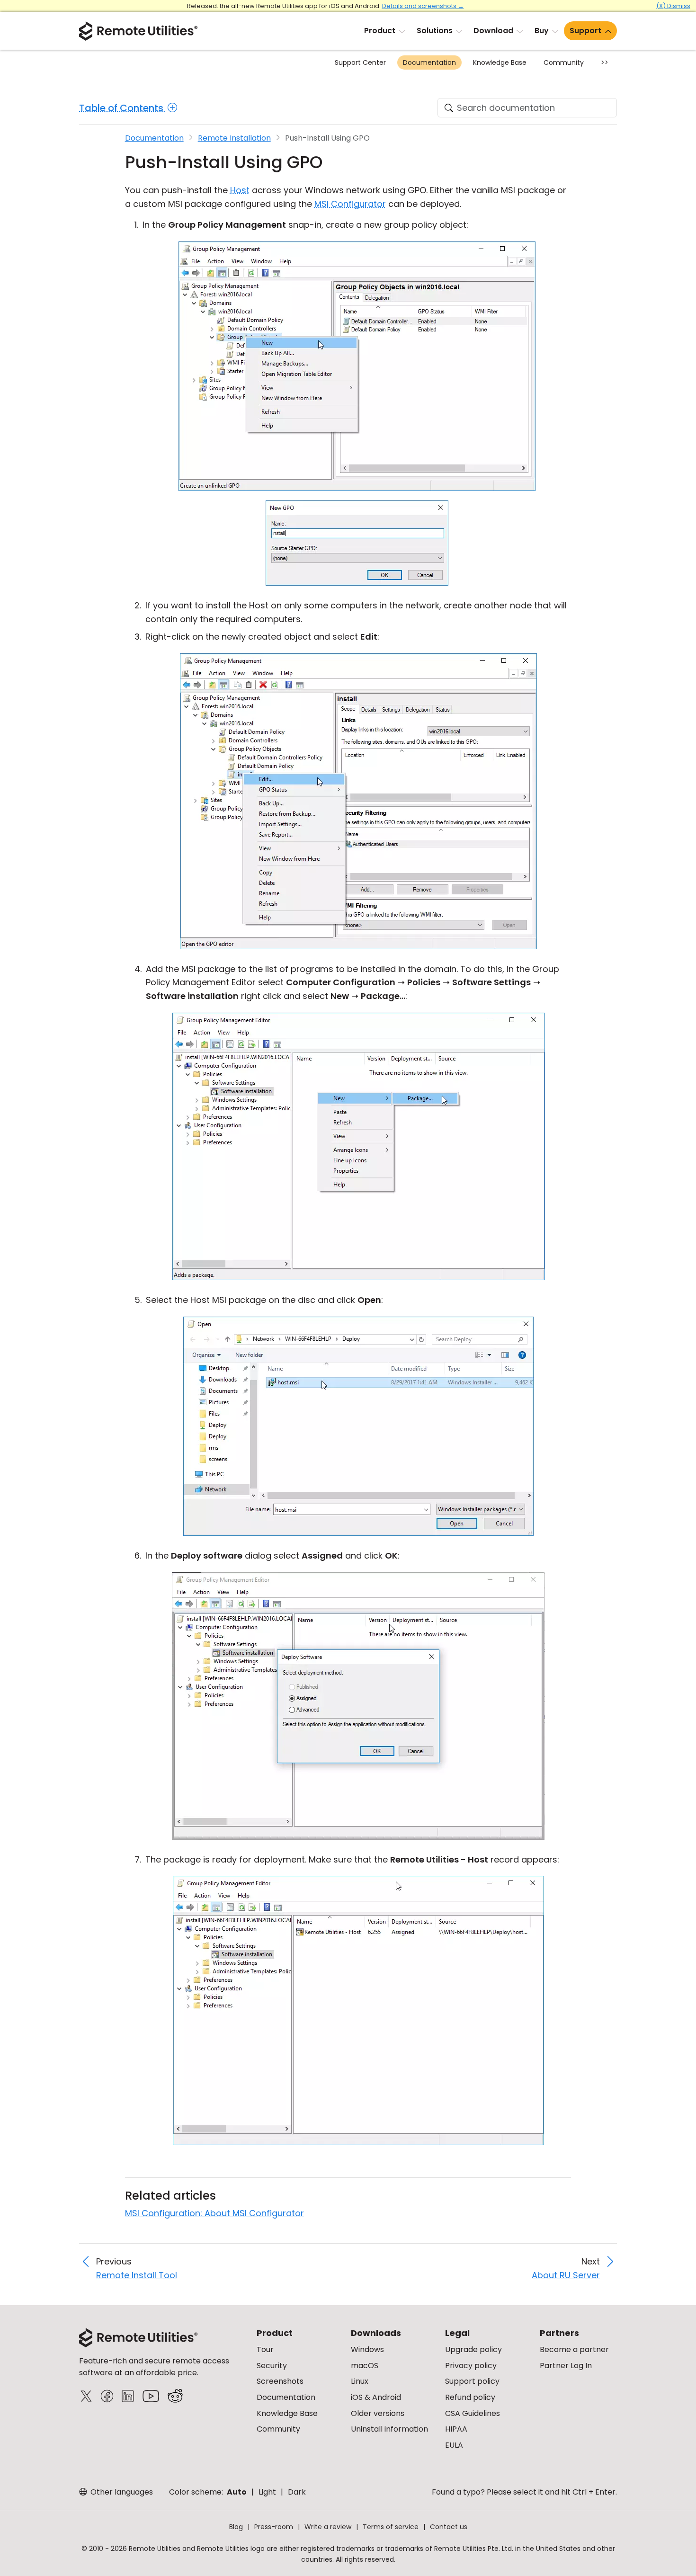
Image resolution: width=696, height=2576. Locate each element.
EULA (454, 2445)
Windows (367, 2349)
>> (605, 62)
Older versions (378, 2413)
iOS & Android (376, 2397)
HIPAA (456, 2429)
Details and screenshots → (423, 6)
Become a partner (574, 2349)
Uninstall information (389, 2429)
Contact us (449, 2527)
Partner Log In (566, 2366)
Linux (360, 2381)
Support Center (360, 62)
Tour (265, 2349)
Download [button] (493, 31)
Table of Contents (122, 108)
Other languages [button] (121, 2492)
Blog (236, 2527)
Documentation (429, 62)
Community (564, 62)
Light (267, 2492)
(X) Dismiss (673, 6)
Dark (297, 2492)
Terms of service (391, 2527)
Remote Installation (234, 138)
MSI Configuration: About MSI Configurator (214, 2213)
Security (272, 2366)
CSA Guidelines (473, 2413)
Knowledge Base (500, 62)
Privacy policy (471, 2366)
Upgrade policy (473, 2349)
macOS (365, 2366)
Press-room (274, 2527)
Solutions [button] (435, 31)
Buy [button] (542, 31)
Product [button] (380, 31)
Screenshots (280, 2381)
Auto (237, 2492)
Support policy (472, 2381)
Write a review (328, 2527)
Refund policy (470, 2397)
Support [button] (585, 31)
